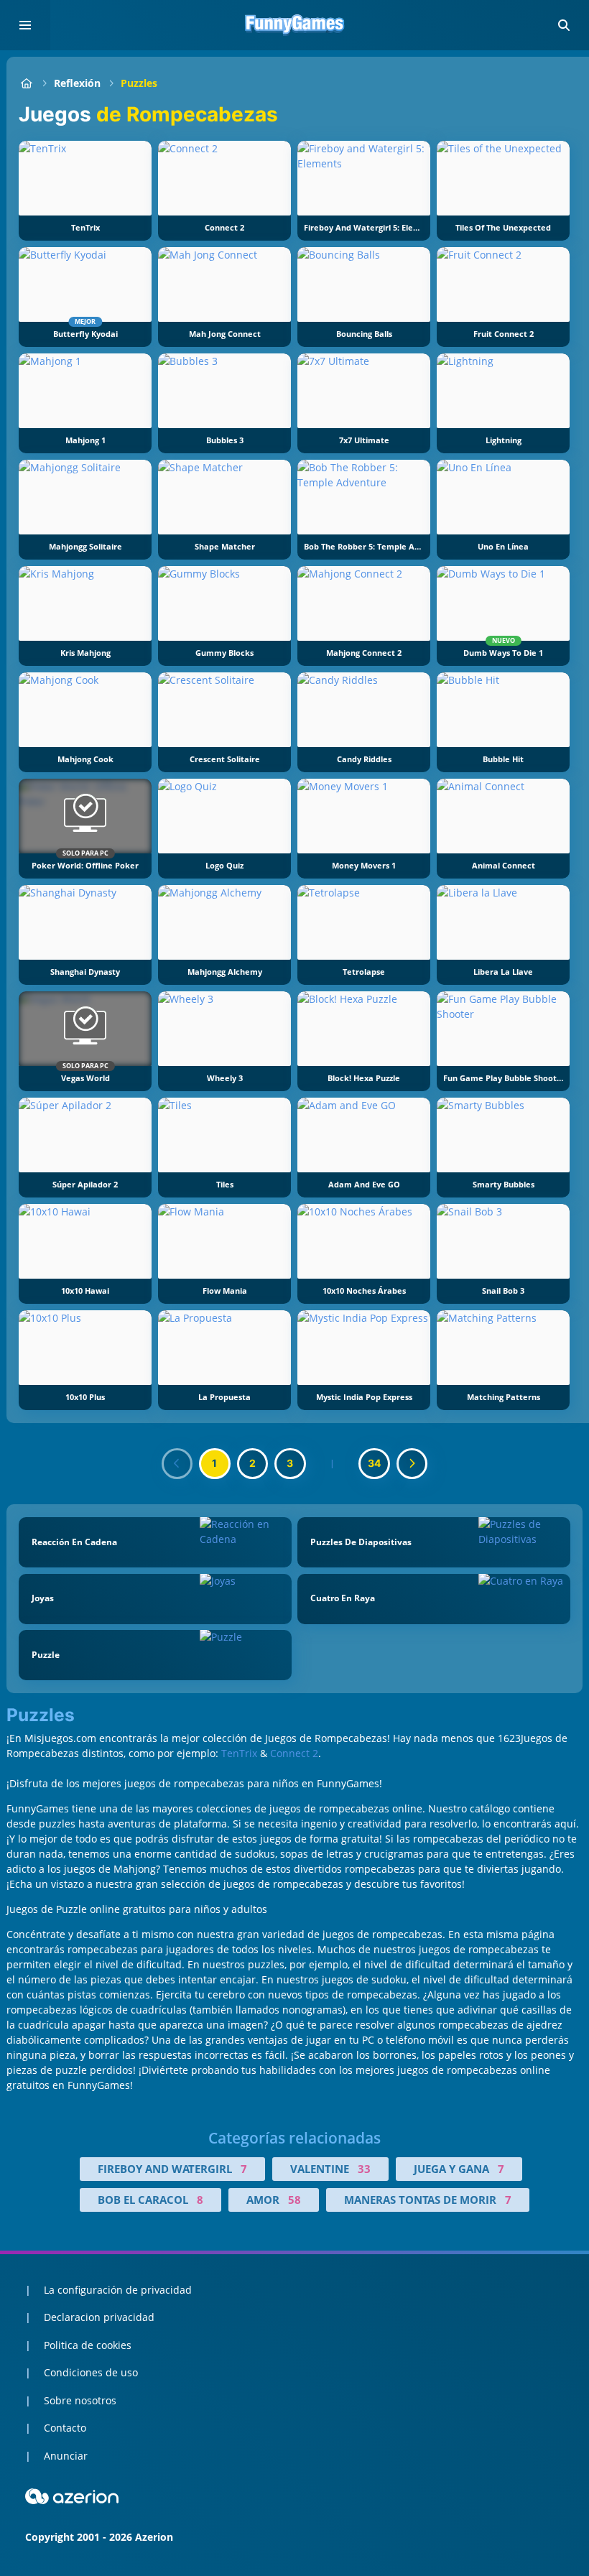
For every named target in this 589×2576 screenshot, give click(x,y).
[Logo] (294, 25)
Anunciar (66, 2456)
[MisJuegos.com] (26, 83)
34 (374, 1463)
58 (294, 2200)
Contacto (65, 2428)
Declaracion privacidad (99, 2317)
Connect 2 (294, 1753)
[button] (564, 25)
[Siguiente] (412, 1464)
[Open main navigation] (25, 25)
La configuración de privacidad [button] (118, 2290)
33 (364, 2169)
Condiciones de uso (91, 2372)
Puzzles (139, 83)
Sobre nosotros (80, 2400)
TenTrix (239, 1753)
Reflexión (77, 83)
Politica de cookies (88, 2345)
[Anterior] (177, 1464)
